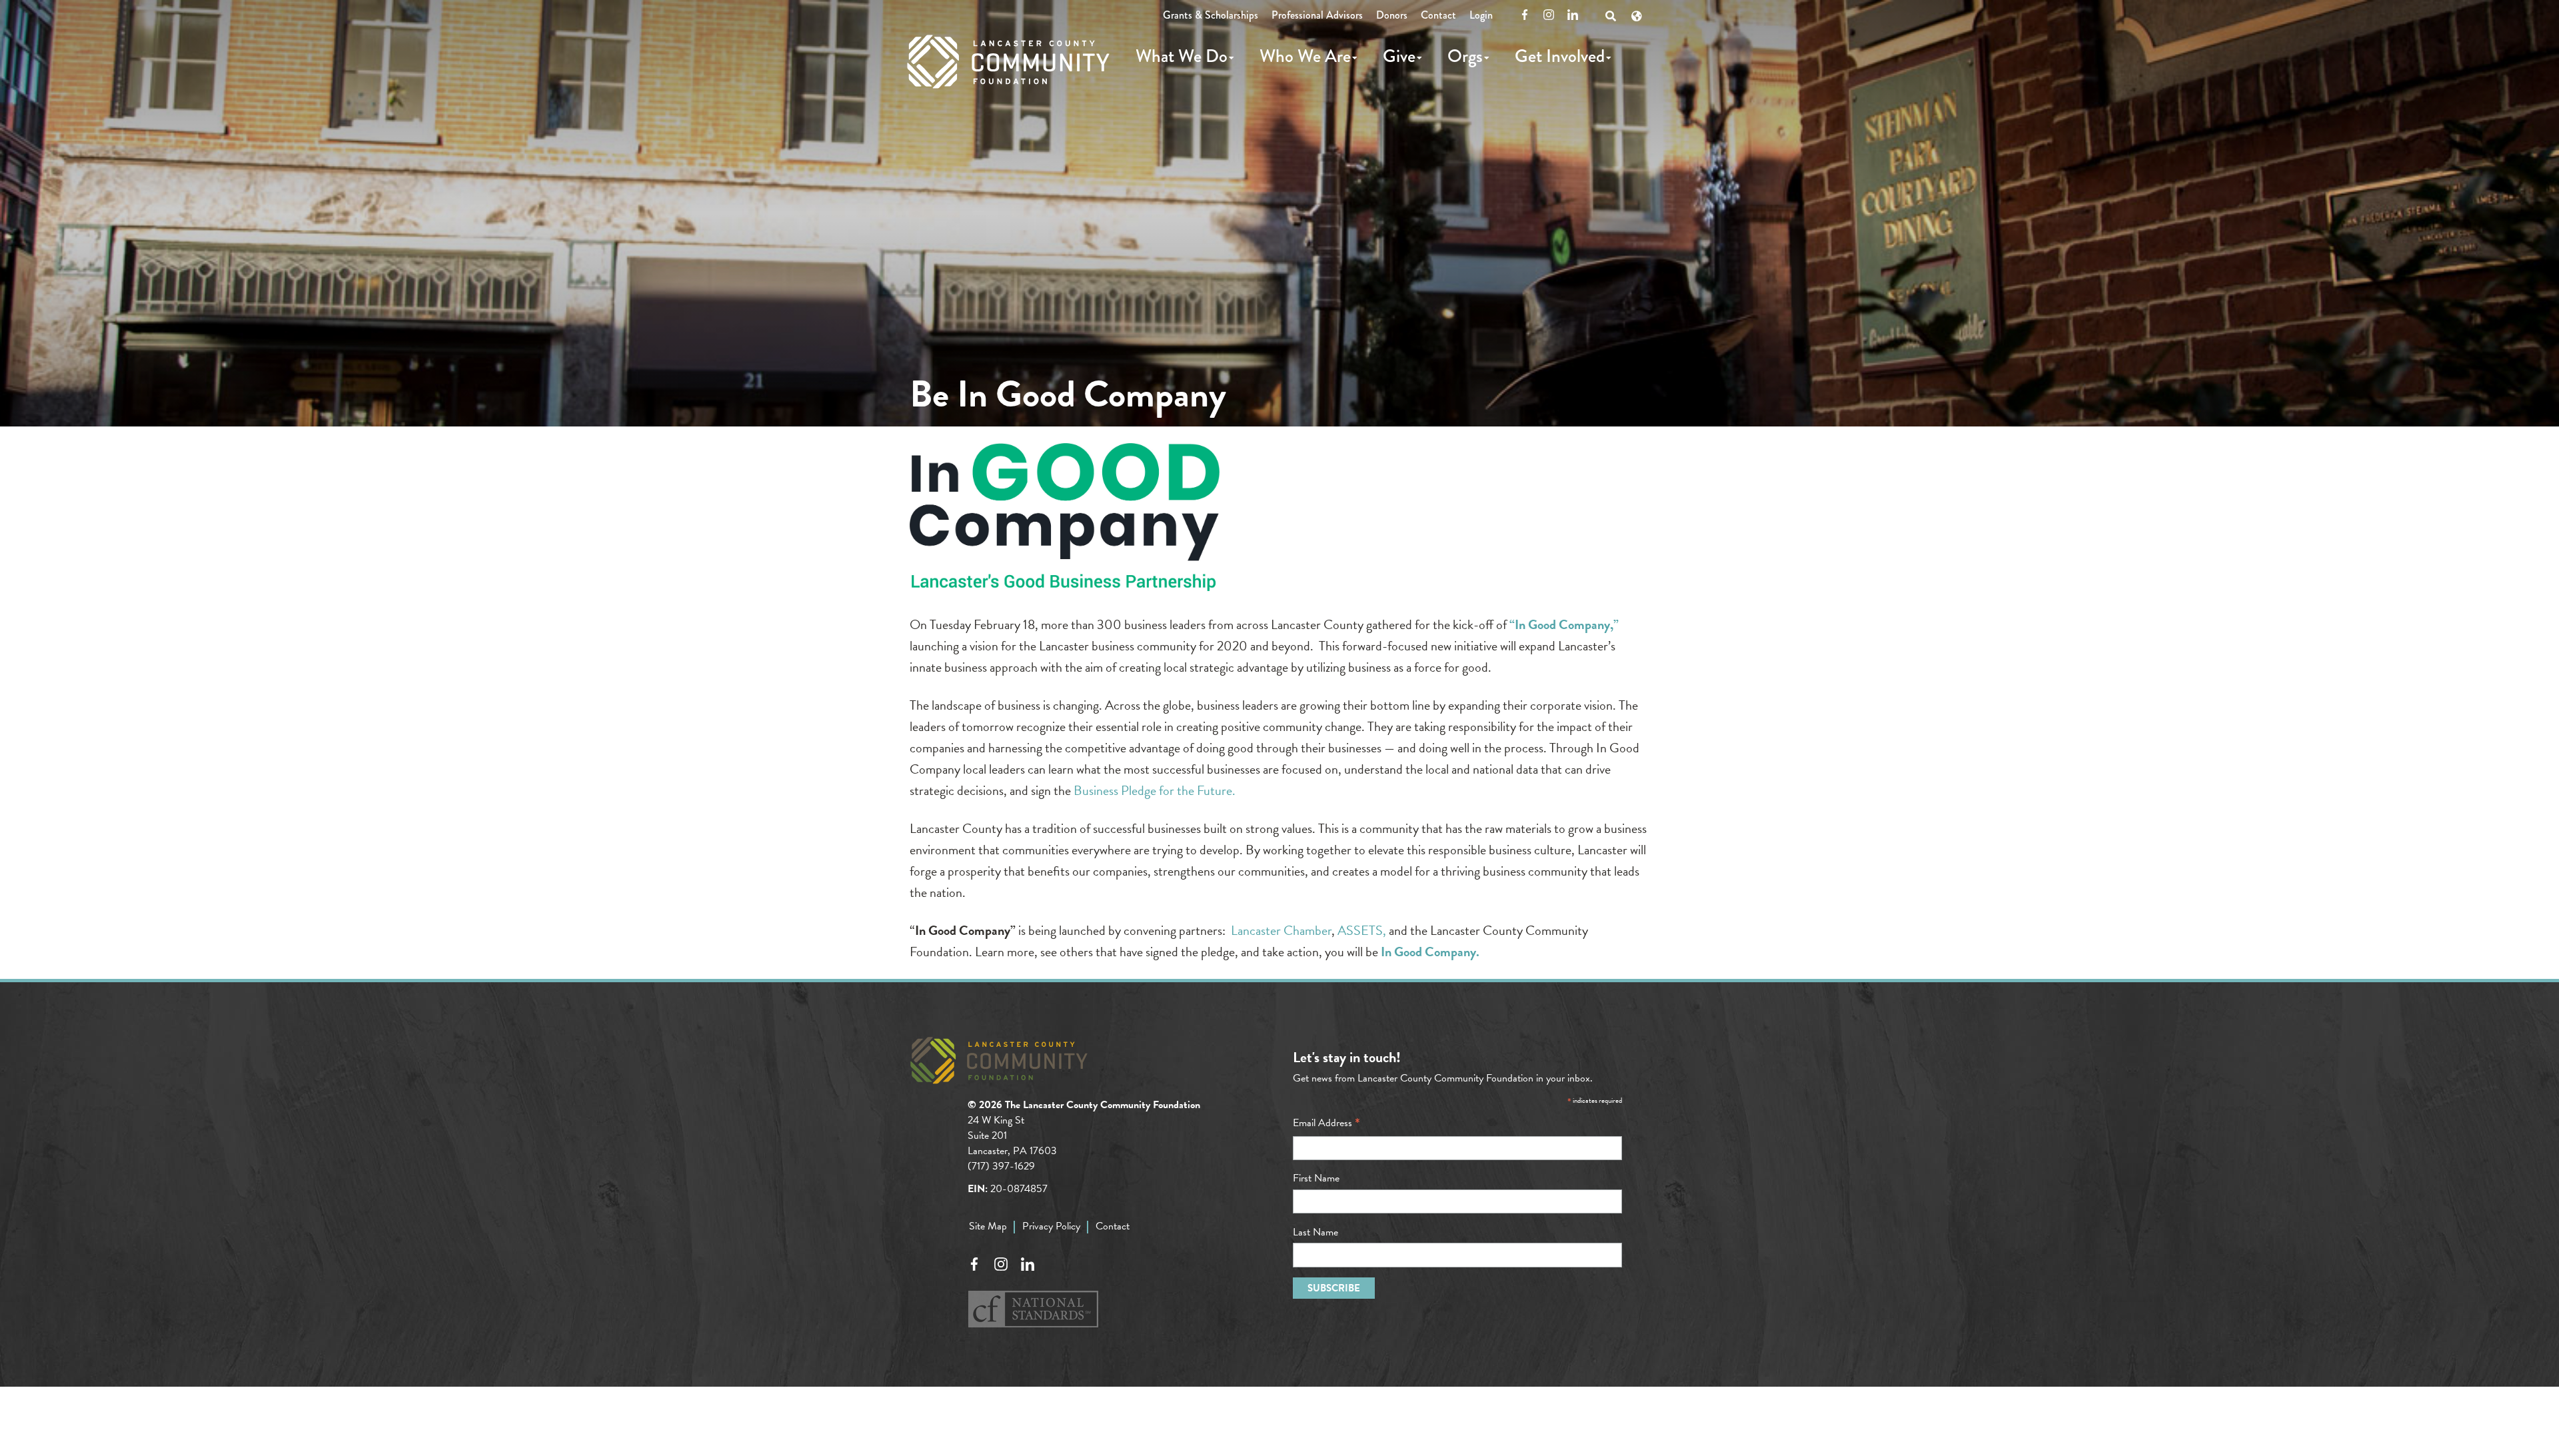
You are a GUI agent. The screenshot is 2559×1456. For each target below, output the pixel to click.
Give (1399, 56)
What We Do (1182, 56)
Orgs (1465, 56)
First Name (1316, 1178)
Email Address (1326, 1123)
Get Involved (1560, 56)
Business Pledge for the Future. (1153, 790)
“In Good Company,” (1564, 624)
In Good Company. (1430, 952)
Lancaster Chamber (1281, 930)
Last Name (1315, 1232)
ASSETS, (1360, 930)
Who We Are (1305, 56)
